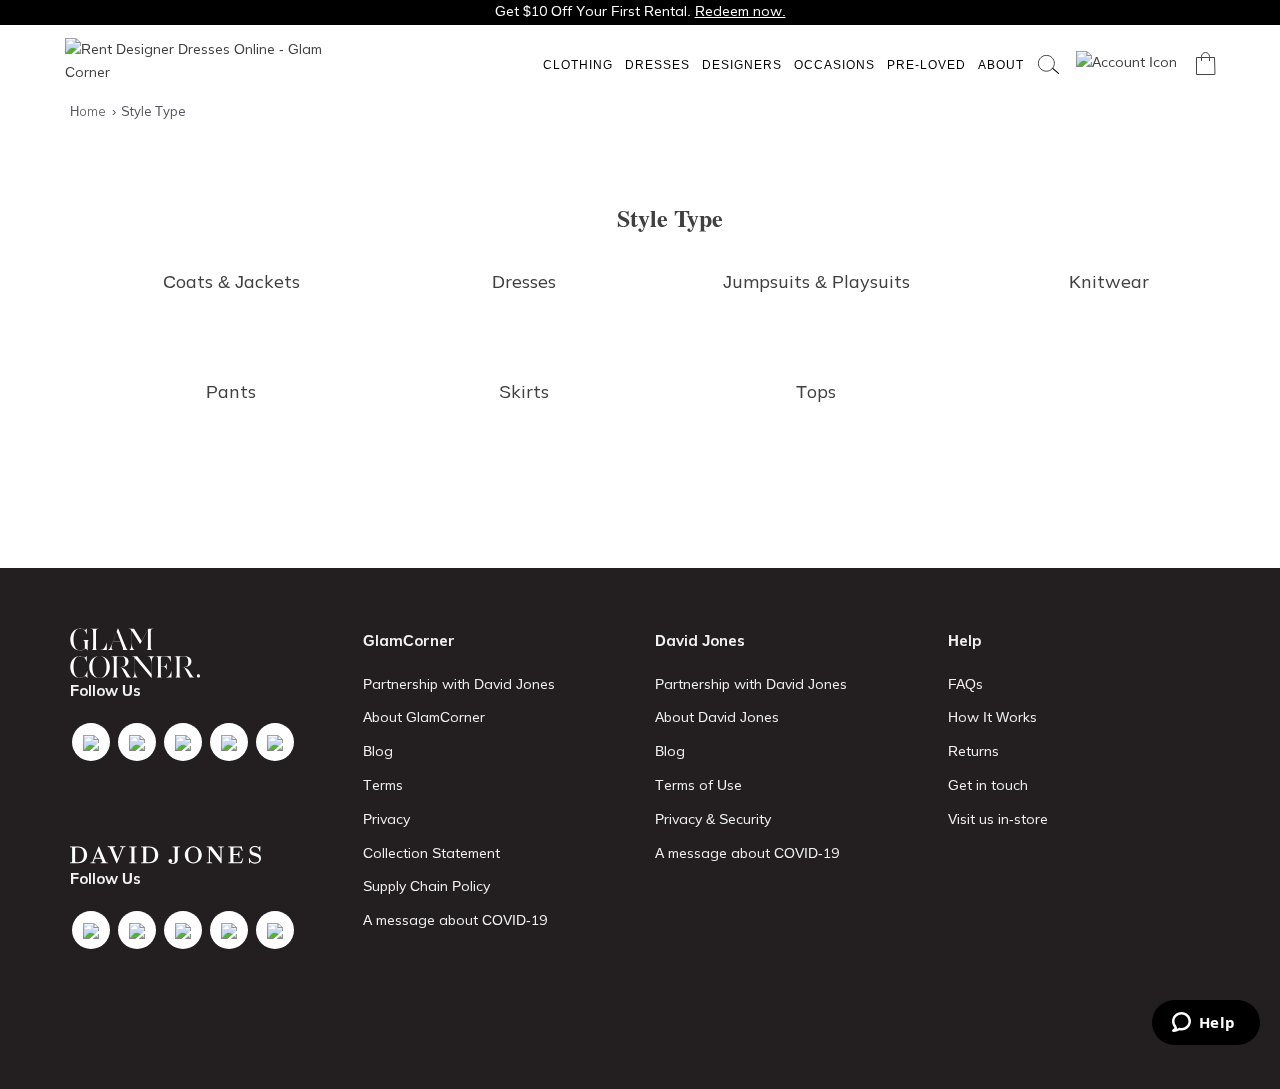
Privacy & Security (713, 819)
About (1001, 64)
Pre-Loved (926, 64)
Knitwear (1109, 281)
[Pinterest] (275, 742)
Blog (378, 751)
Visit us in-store (998, 819)
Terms (383, 785)
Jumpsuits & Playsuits (816, 281)
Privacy (386, 819)
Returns (973, 751)
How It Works (992, 717)
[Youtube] (229, 742)
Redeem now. (740, 11)
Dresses (657, 64)
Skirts (524, 391)
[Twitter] (137, 742)
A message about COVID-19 (455, 920)
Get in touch (988, 785)
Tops (816, 391)
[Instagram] (183, 742)
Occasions (834, 64)
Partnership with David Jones (459, 684)
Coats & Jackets (231, 281)
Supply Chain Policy (426, 886)
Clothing (578, 64)
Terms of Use (698, 785)
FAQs (965, 684)
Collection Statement (431, 853)
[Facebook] (91, 742)
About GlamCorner (424, 717)
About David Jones (717, 717)
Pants (231, 391)
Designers (742, 64)
